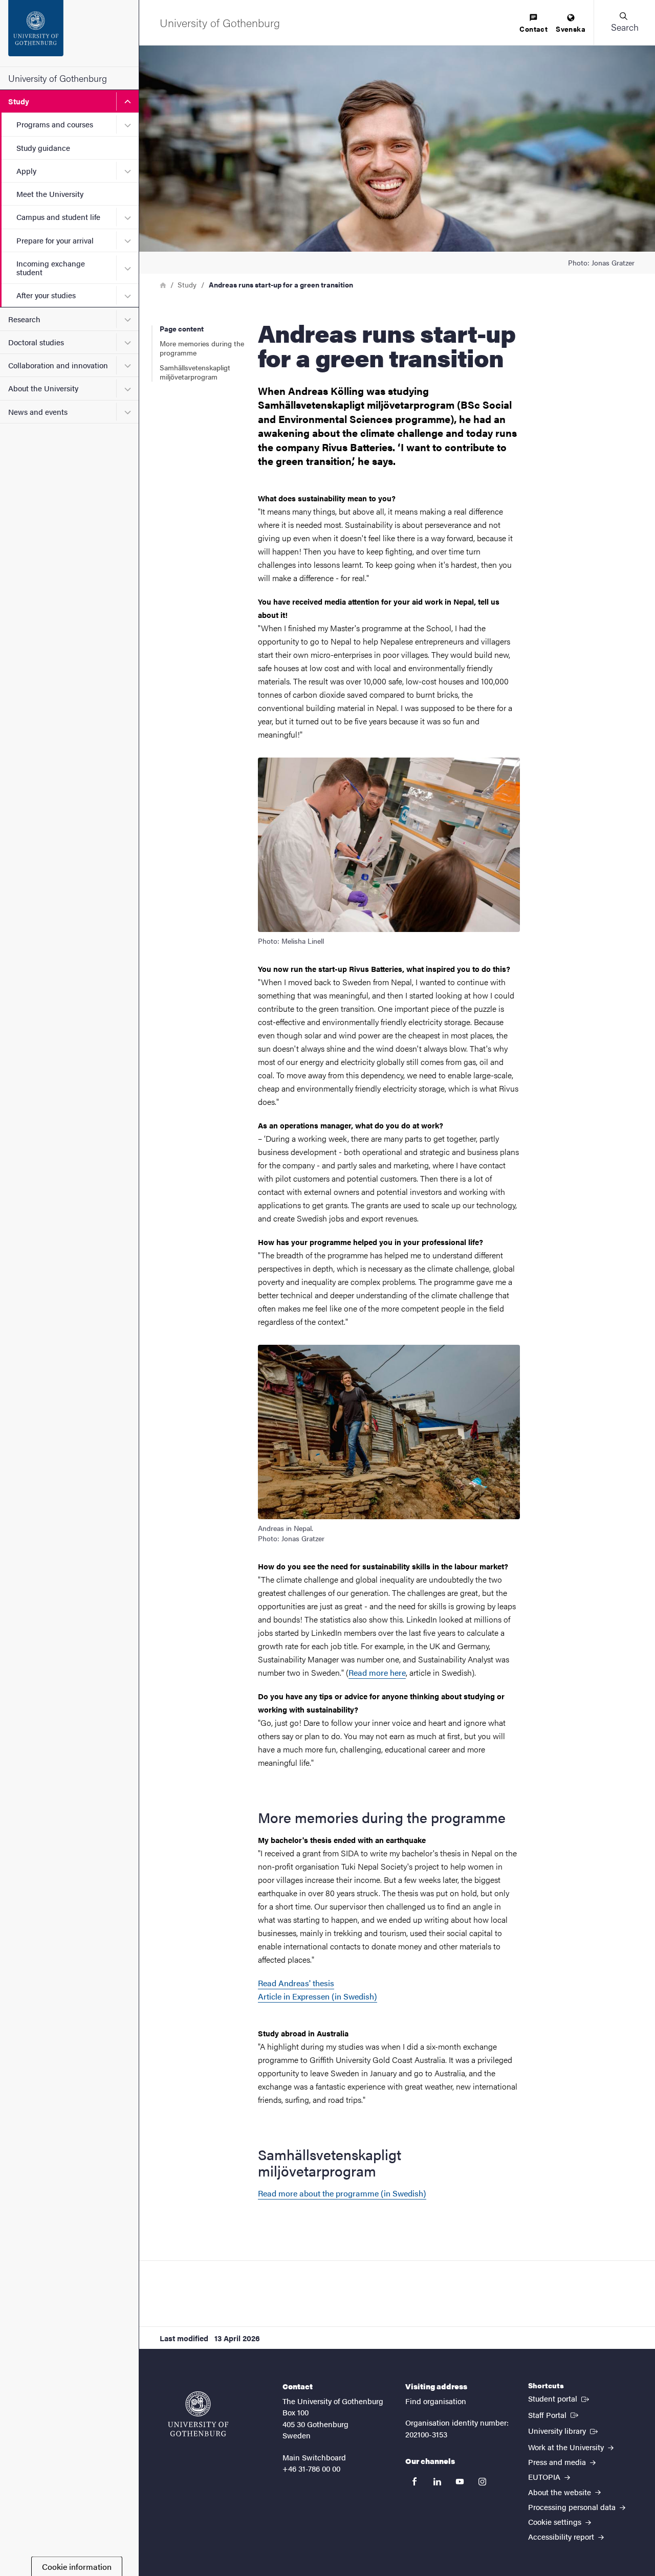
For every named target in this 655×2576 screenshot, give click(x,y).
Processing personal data (573, 2507)
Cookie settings (556, 2522)
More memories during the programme (202, 348)
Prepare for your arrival (55, 240)
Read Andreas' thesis (296, 1983)
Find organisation (436, 2401)
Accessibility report (562, 2536)
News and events (38, 412)
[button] (624, 23)
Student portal (560, 2398)
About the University (43, 388)
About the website (561, 2492)
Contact (533, 29)
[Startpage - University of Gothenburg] (69, 33)
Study (19, 101)
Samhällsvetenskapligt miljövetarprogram (195, 372)
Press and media (558, 2462)
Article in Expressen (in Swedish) (318, 1996)
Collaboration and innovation (58, 365)
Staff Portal (554, 2414)
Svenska (571, 29)
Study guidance (43, 148)
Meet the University (50, 194)
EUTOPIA (545, 2477)
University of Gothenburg (58, 78)
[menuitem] (533, 24)
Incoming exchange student (51, 268)
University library (564, 2430)
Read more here (377, 1672)
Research (24, 319)
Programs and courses (55, 124)
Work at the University (567, 2447)
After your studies (46, 295)
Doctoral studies (36, 342)
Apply (26, 171)
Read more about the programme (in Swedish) (342, 2193)
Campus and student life (58, 217)
